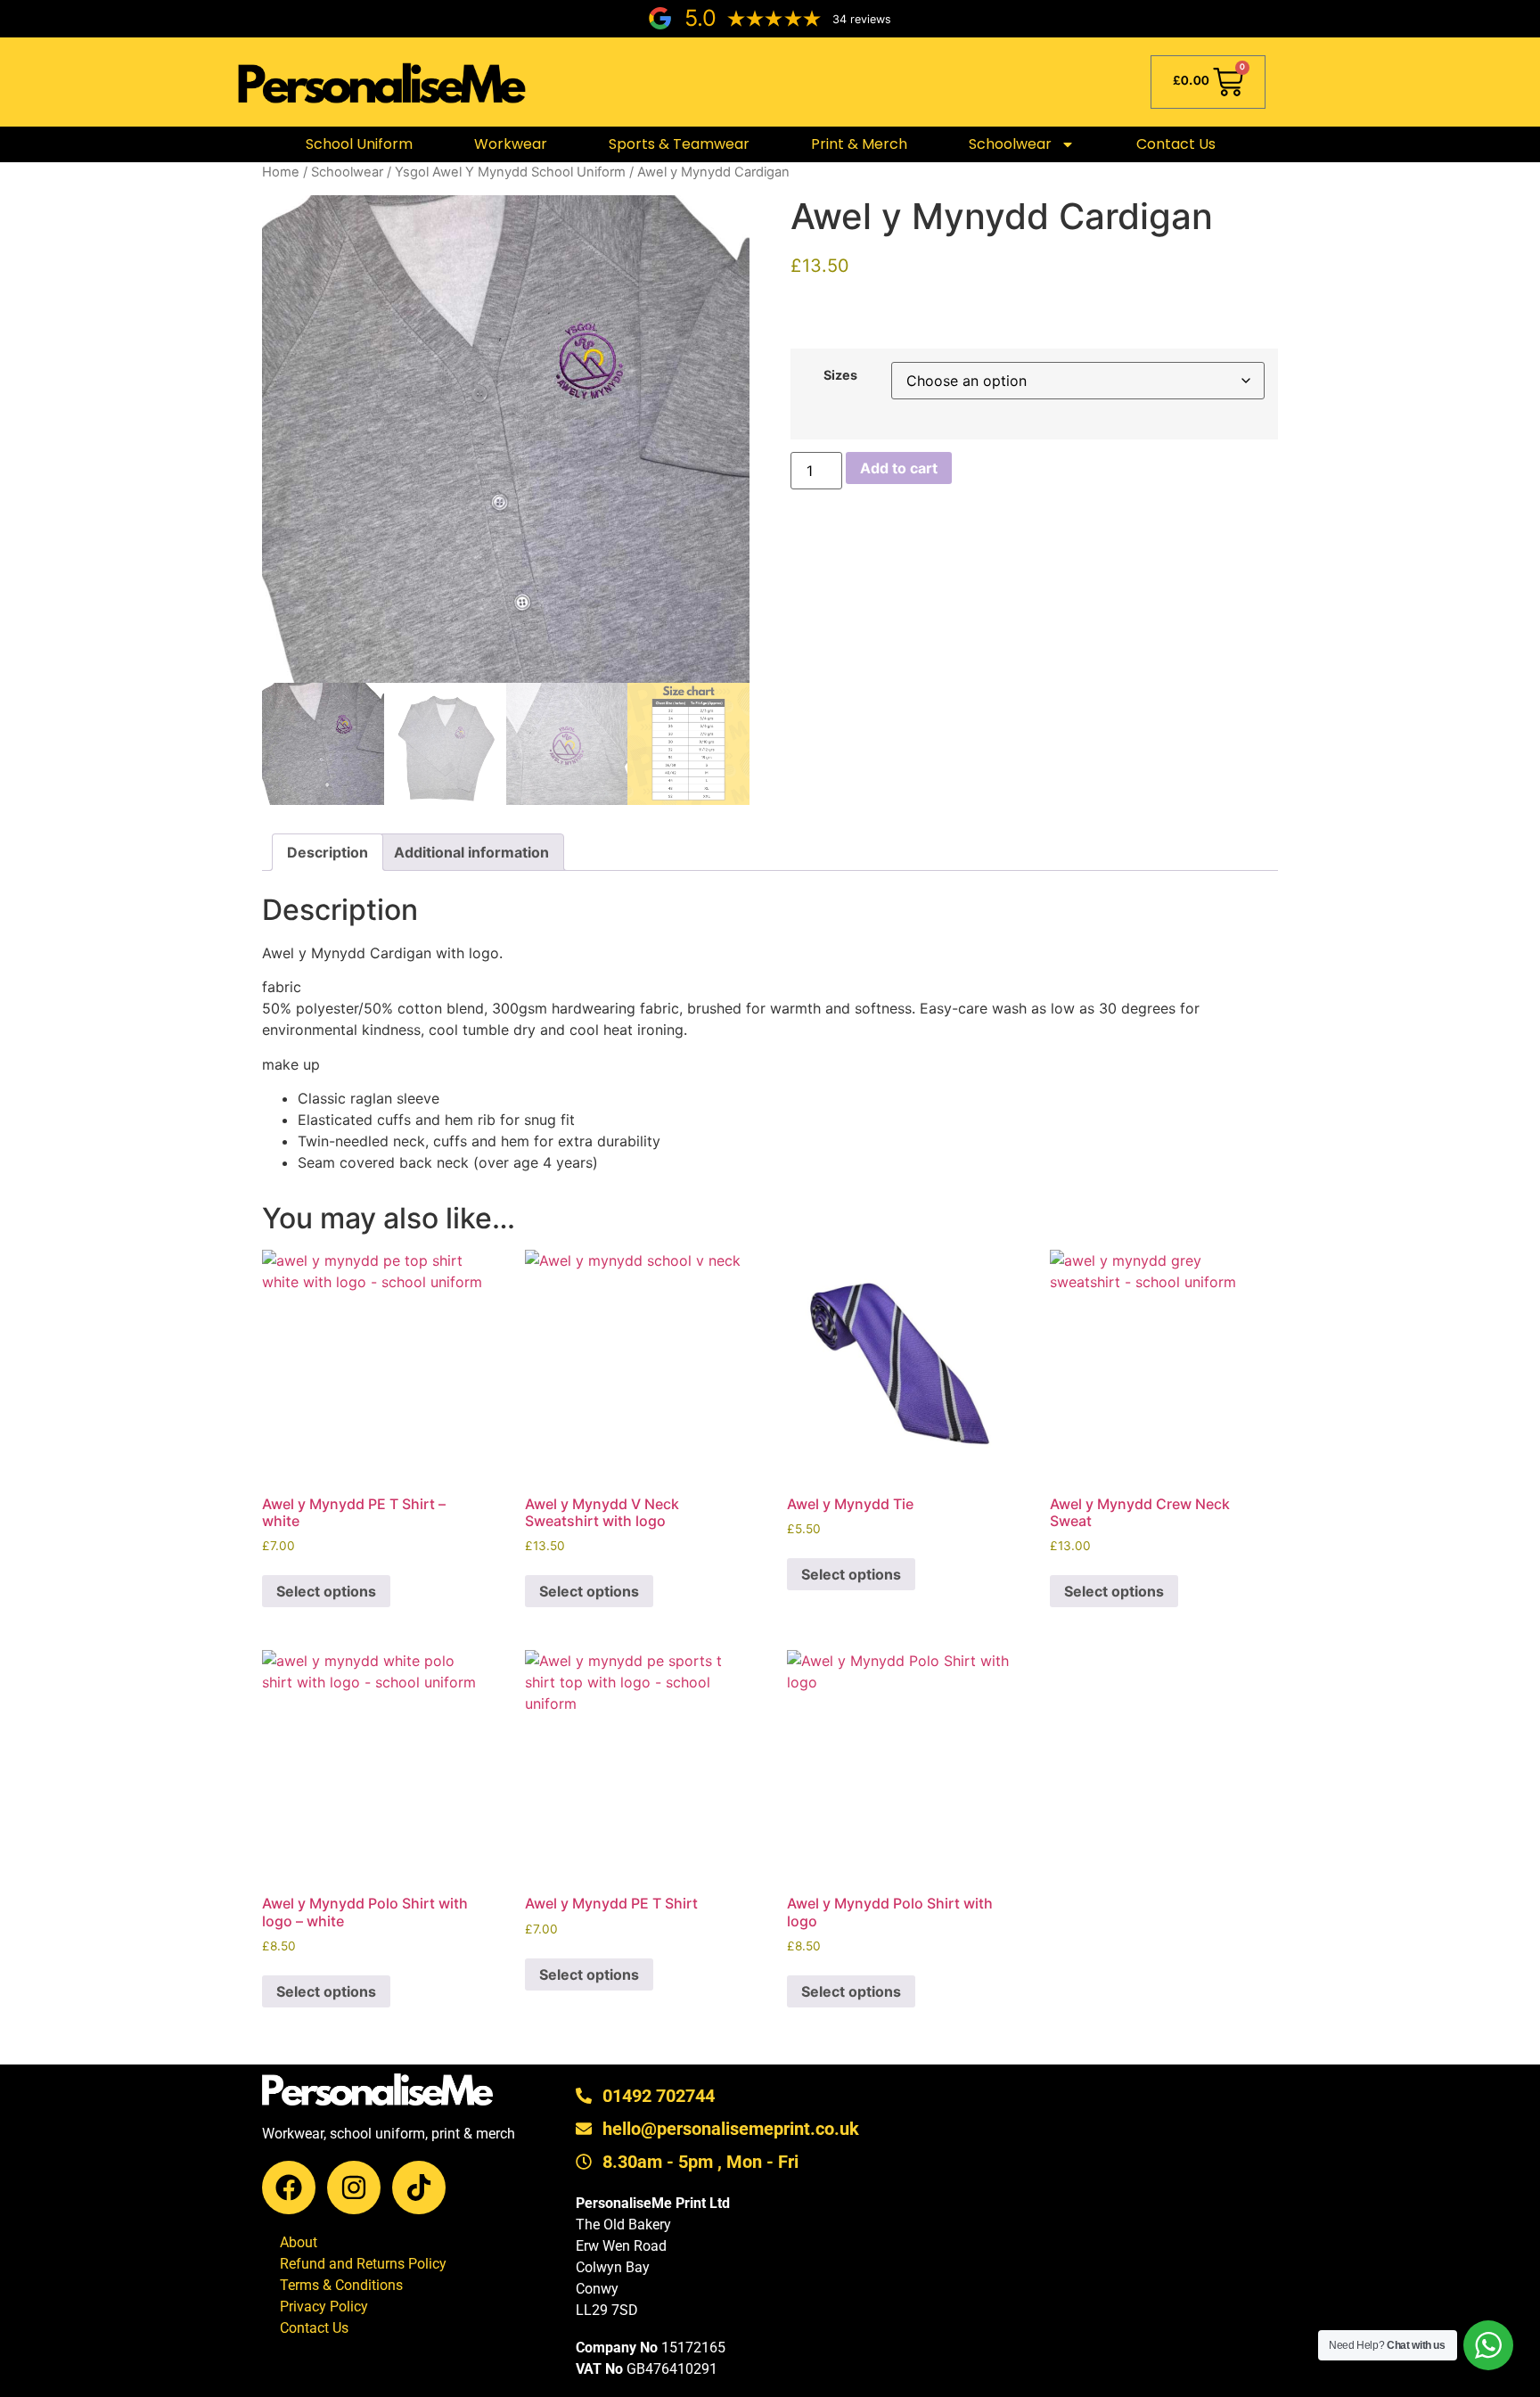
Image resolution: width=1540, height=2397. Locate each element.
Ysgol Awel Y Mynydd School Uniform (510, 172)
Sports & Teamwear (679, 144)
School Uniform (359, 144)
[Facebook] (289, 2188)
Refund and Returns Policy (363, 2264)
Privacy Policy (324, 2307)
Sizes (840, 375)
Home (281, 172)
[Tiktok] (419, 2188)
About (299, 2242)
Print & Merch (859, 144)
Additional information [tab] (471, 852)
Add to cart (899, 468)
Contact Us (1176, 144)
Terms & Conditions (341, 2285)
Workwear (511, 144)
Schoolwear (347, 172)
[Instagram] (354, 2188)
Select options (326, 1591)
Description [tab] (328, 852)
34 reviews (862, 19)
